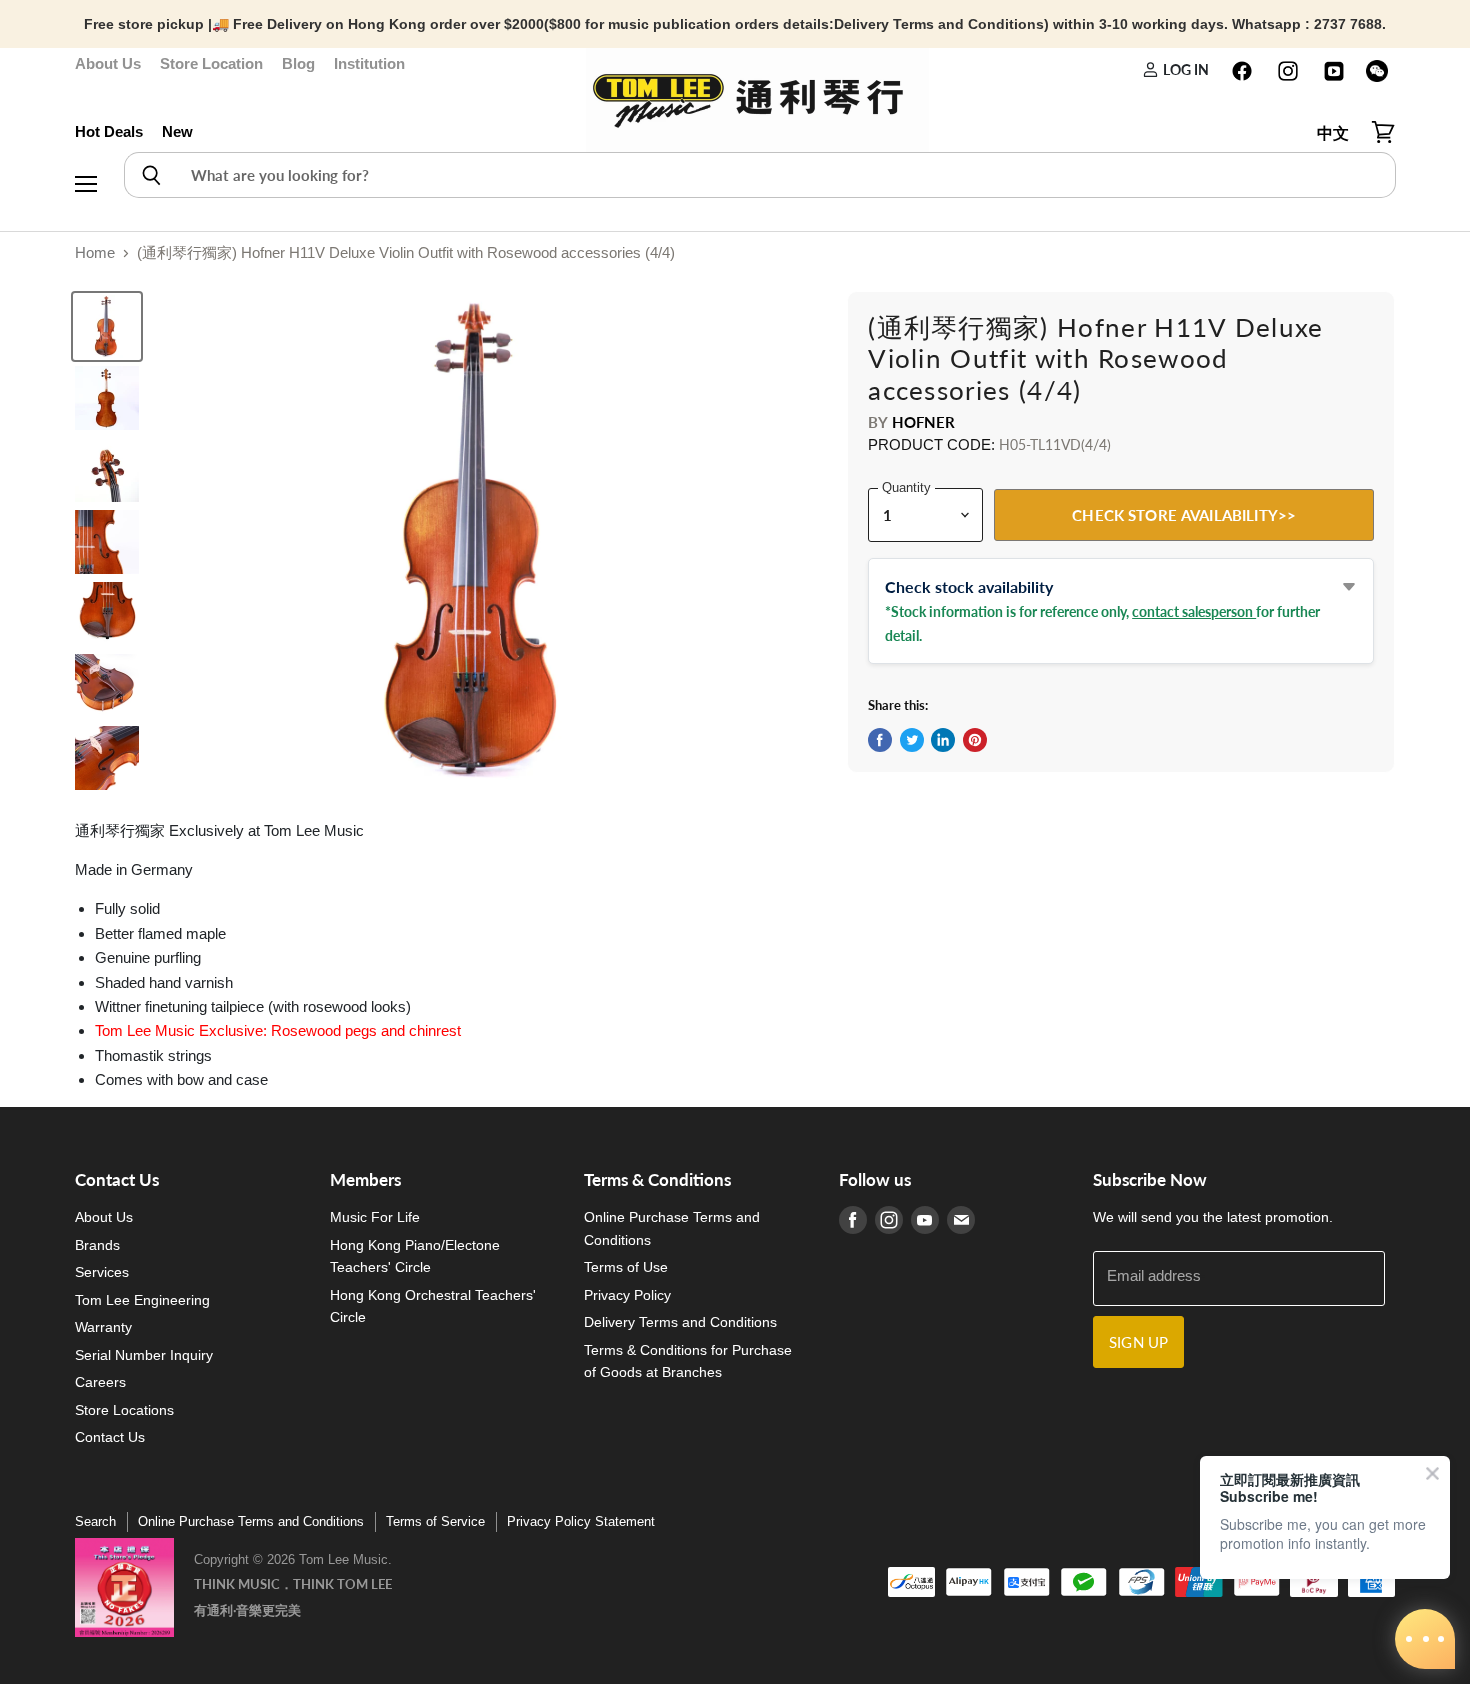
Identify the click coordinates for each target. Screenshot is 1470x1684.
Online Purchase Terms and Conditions (251, 1521)
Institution (369, 63)
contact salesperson (1194, 611)
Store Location (211, 63)
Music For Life (375, 1217)
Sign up (1138, 1342)
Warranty (103, 1327)
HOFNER (924, 422)
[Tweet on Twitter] (912, 740)
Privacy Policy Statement (581, 1521)
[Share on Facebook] (880, 740)
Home (95, 252)
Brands (97, 1245)
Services (102, 1272)
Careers (100, 1382)
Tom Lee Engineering (142, 1300)
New (177, 131)
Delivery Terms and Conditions (680, 1322)
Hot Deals (109, 131)
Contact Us (110, 1437)
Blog (298, 63)
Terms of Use (626, 1267)
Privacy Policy (627, 1295)
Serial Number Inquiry (144, 1355)
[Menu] (86, 133)
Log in (1184, 69)
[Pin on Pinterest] (975, 740)
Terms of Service (435, 1521)
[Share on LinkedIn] (943, 740)
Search (95, 1521)
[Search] (150, 175)
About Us (108, 63)
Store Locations (124, 1410)
